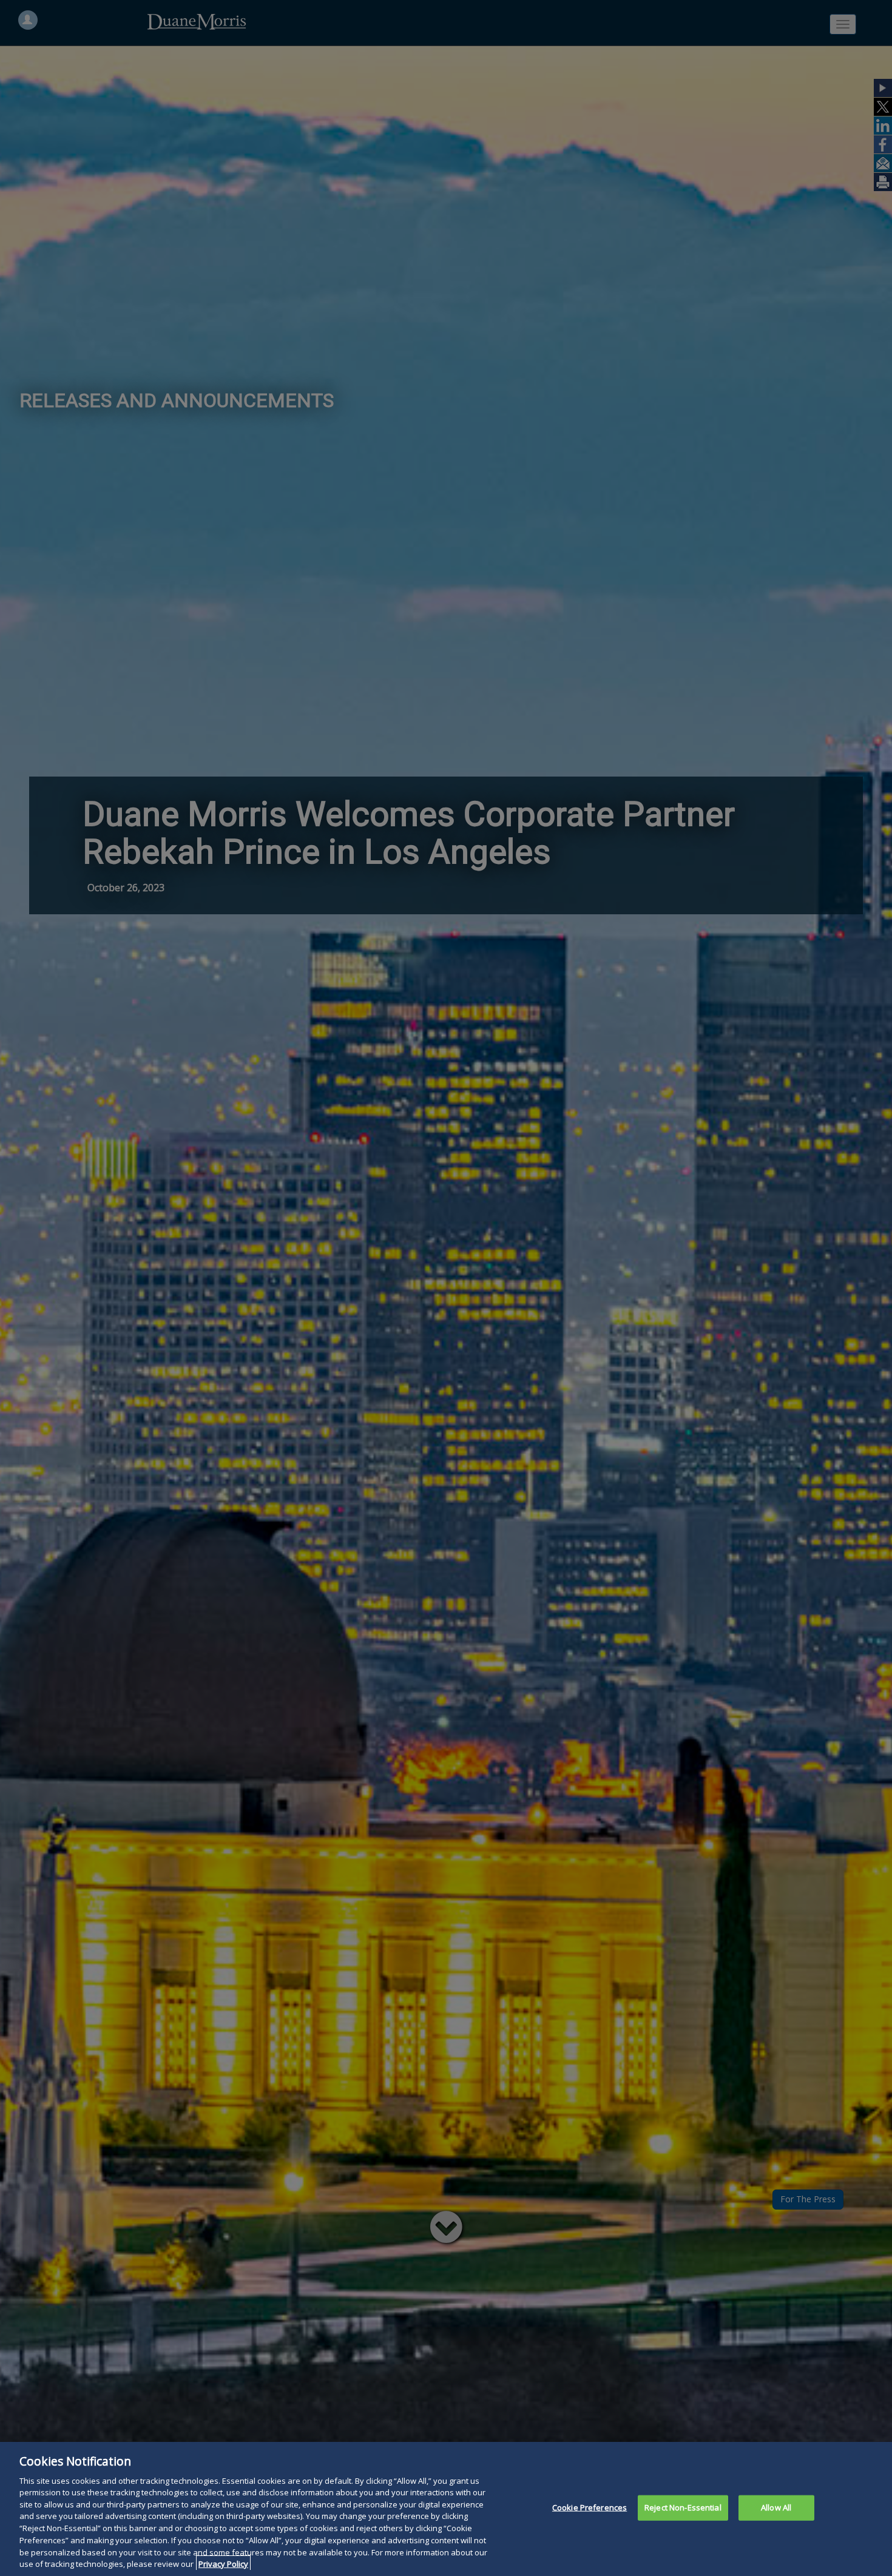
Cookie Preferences (590, 2507)
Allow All (776, 2507)
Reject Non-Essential (683, 2507)
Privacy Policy (223, 2563)
